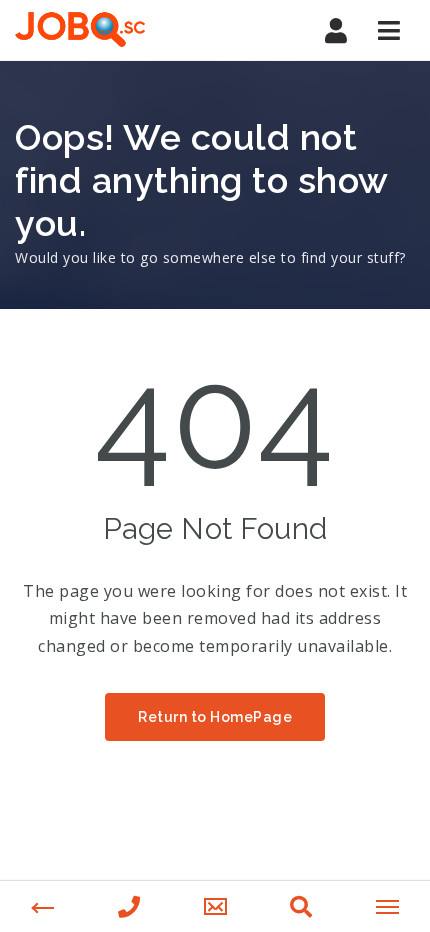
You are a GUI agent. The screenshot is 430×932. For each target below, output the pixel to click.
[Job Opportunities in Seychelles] (80, 30)
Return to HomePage (215, 717)
